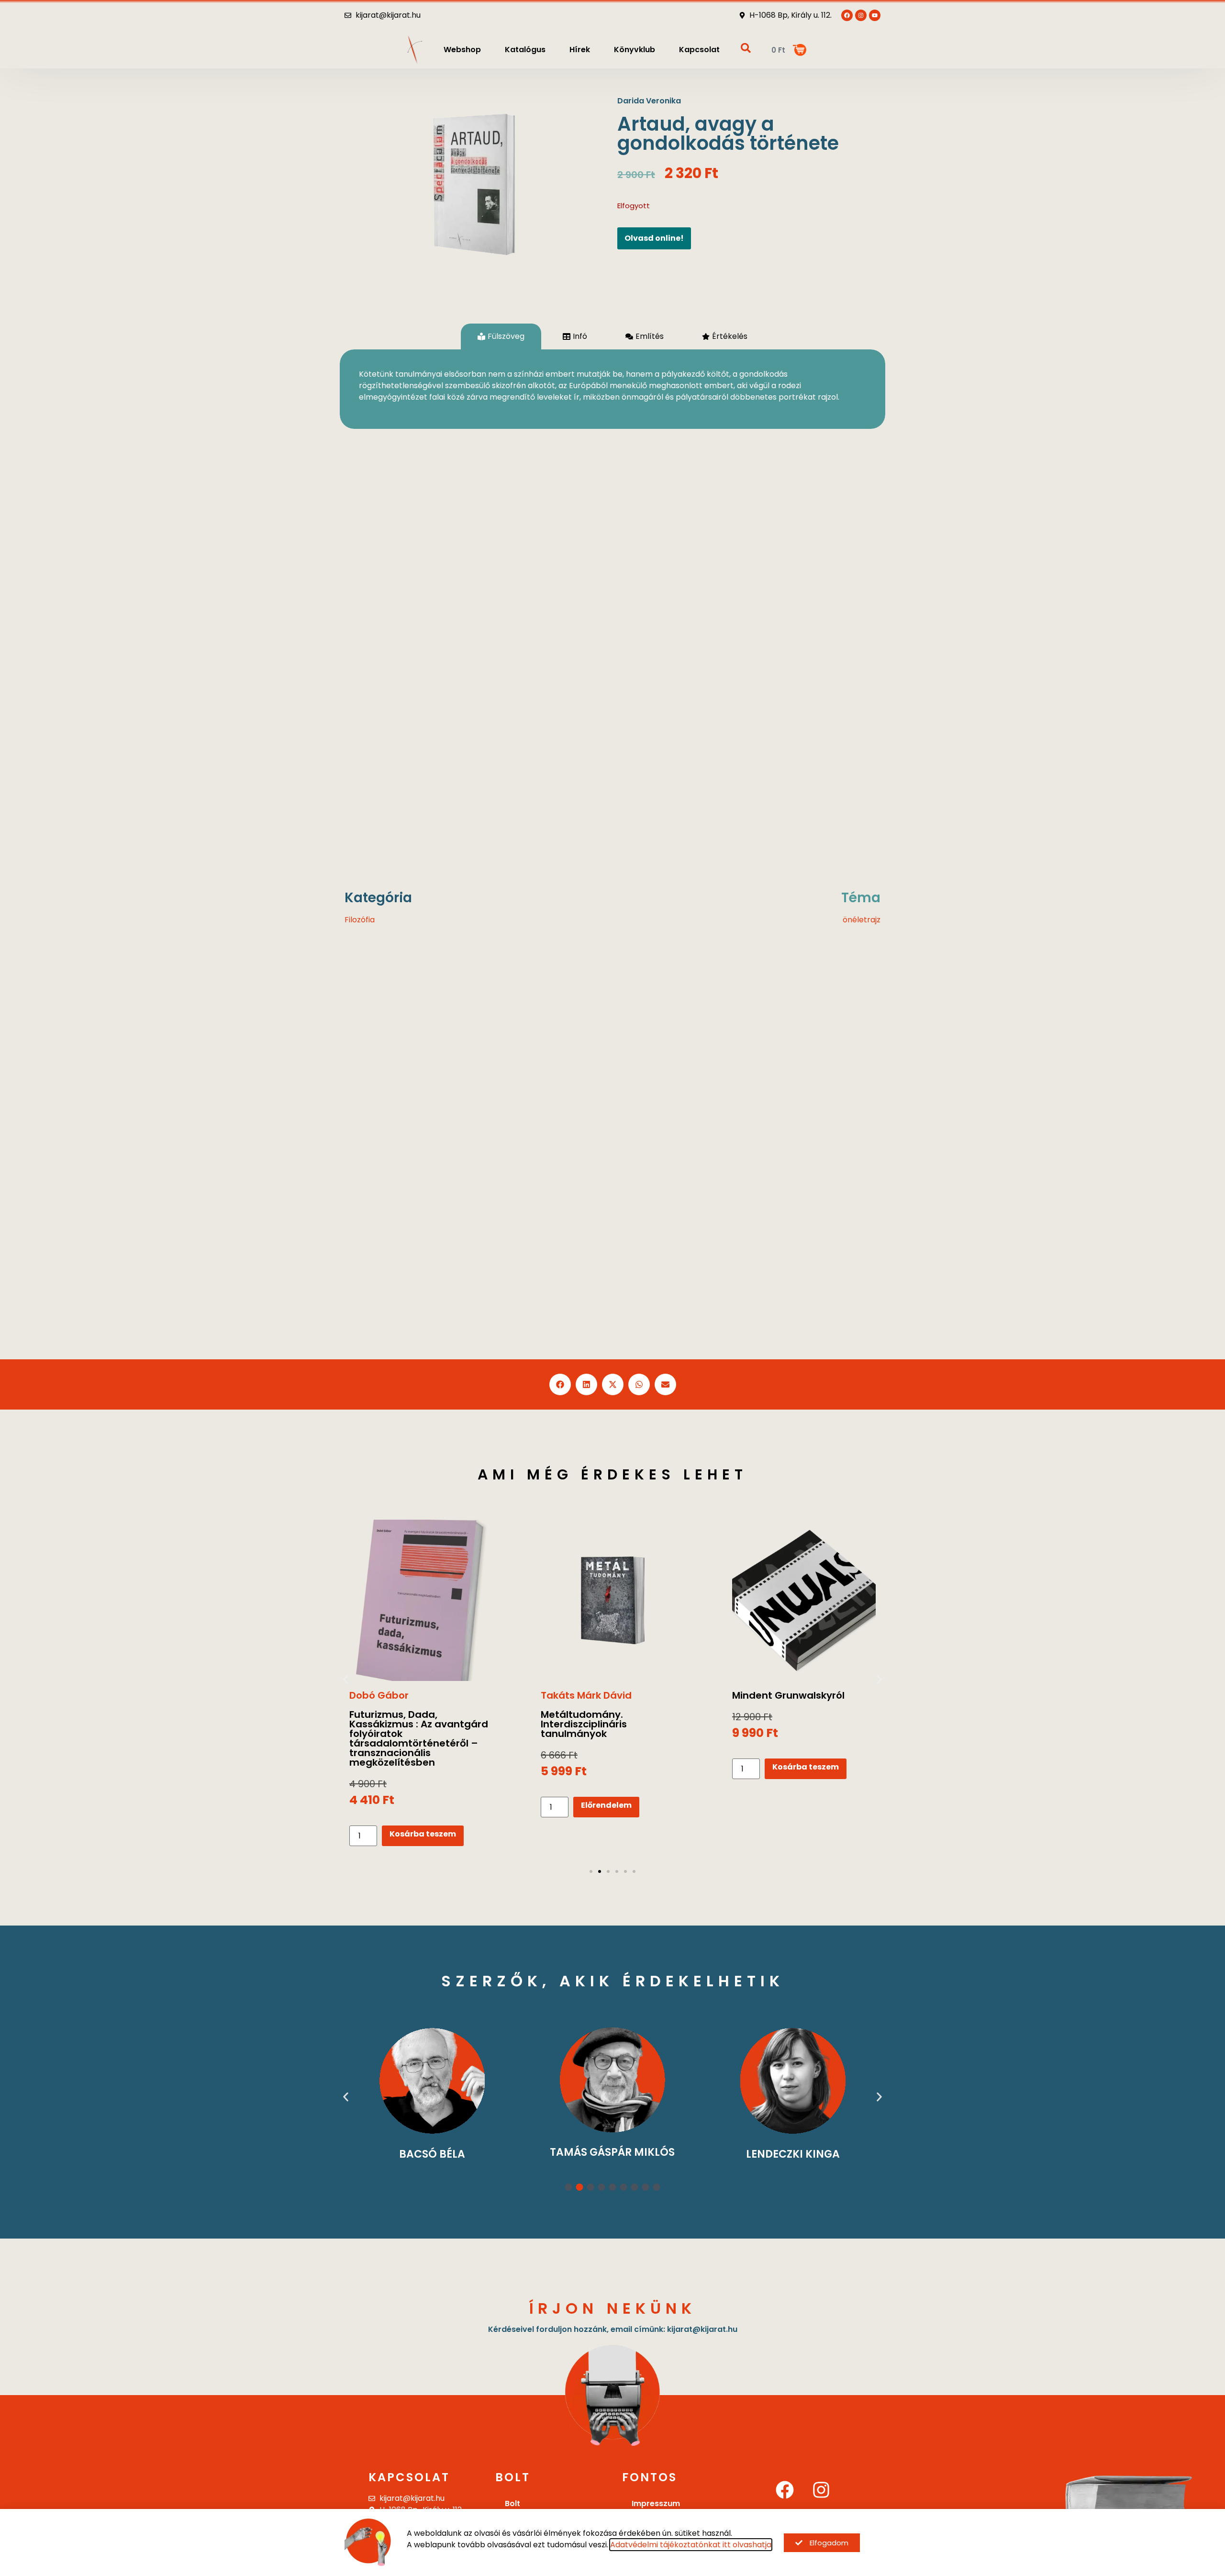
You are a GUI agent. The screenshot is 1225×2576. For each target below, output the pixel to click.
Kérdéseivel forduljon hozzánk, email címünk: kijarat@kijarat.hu (613, 2329)
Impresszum (656, 2503)
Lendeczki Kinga (612, 2154)
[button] (560, 1384)
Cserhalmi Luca (793, 2154)
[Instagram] (821, 2490)
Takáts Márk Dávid (395, 1695)
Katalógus (525, 50)
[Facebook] (785, 2490)
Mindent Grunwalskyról (597, 1695)
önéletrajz (862, 920)
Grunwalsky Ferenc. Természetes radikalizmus (797, 1719)
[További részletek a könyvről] (421, 1601)
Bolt (512, 2503)
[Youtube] (875, 15)
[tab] (501, 336)
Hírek (580, 50)
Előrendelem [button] (415, 1805)
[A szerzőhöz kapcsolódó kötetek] (432, 2080)
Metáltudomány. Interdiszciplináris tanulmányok (392, 1724)
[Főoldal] (415, 50)
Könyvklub (635, 50)
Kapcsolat (699, 50)
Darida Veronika (649, 101)
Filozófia (360, 920)
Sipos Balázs (763, 1695)
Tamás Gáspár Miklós (432, 2152)
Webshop (462, 50)
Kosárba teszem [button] (614, 1767)
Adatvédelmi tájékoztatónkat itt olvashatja (691, 2545)
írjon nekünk (613, 2308)
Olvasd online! (654, 238)
